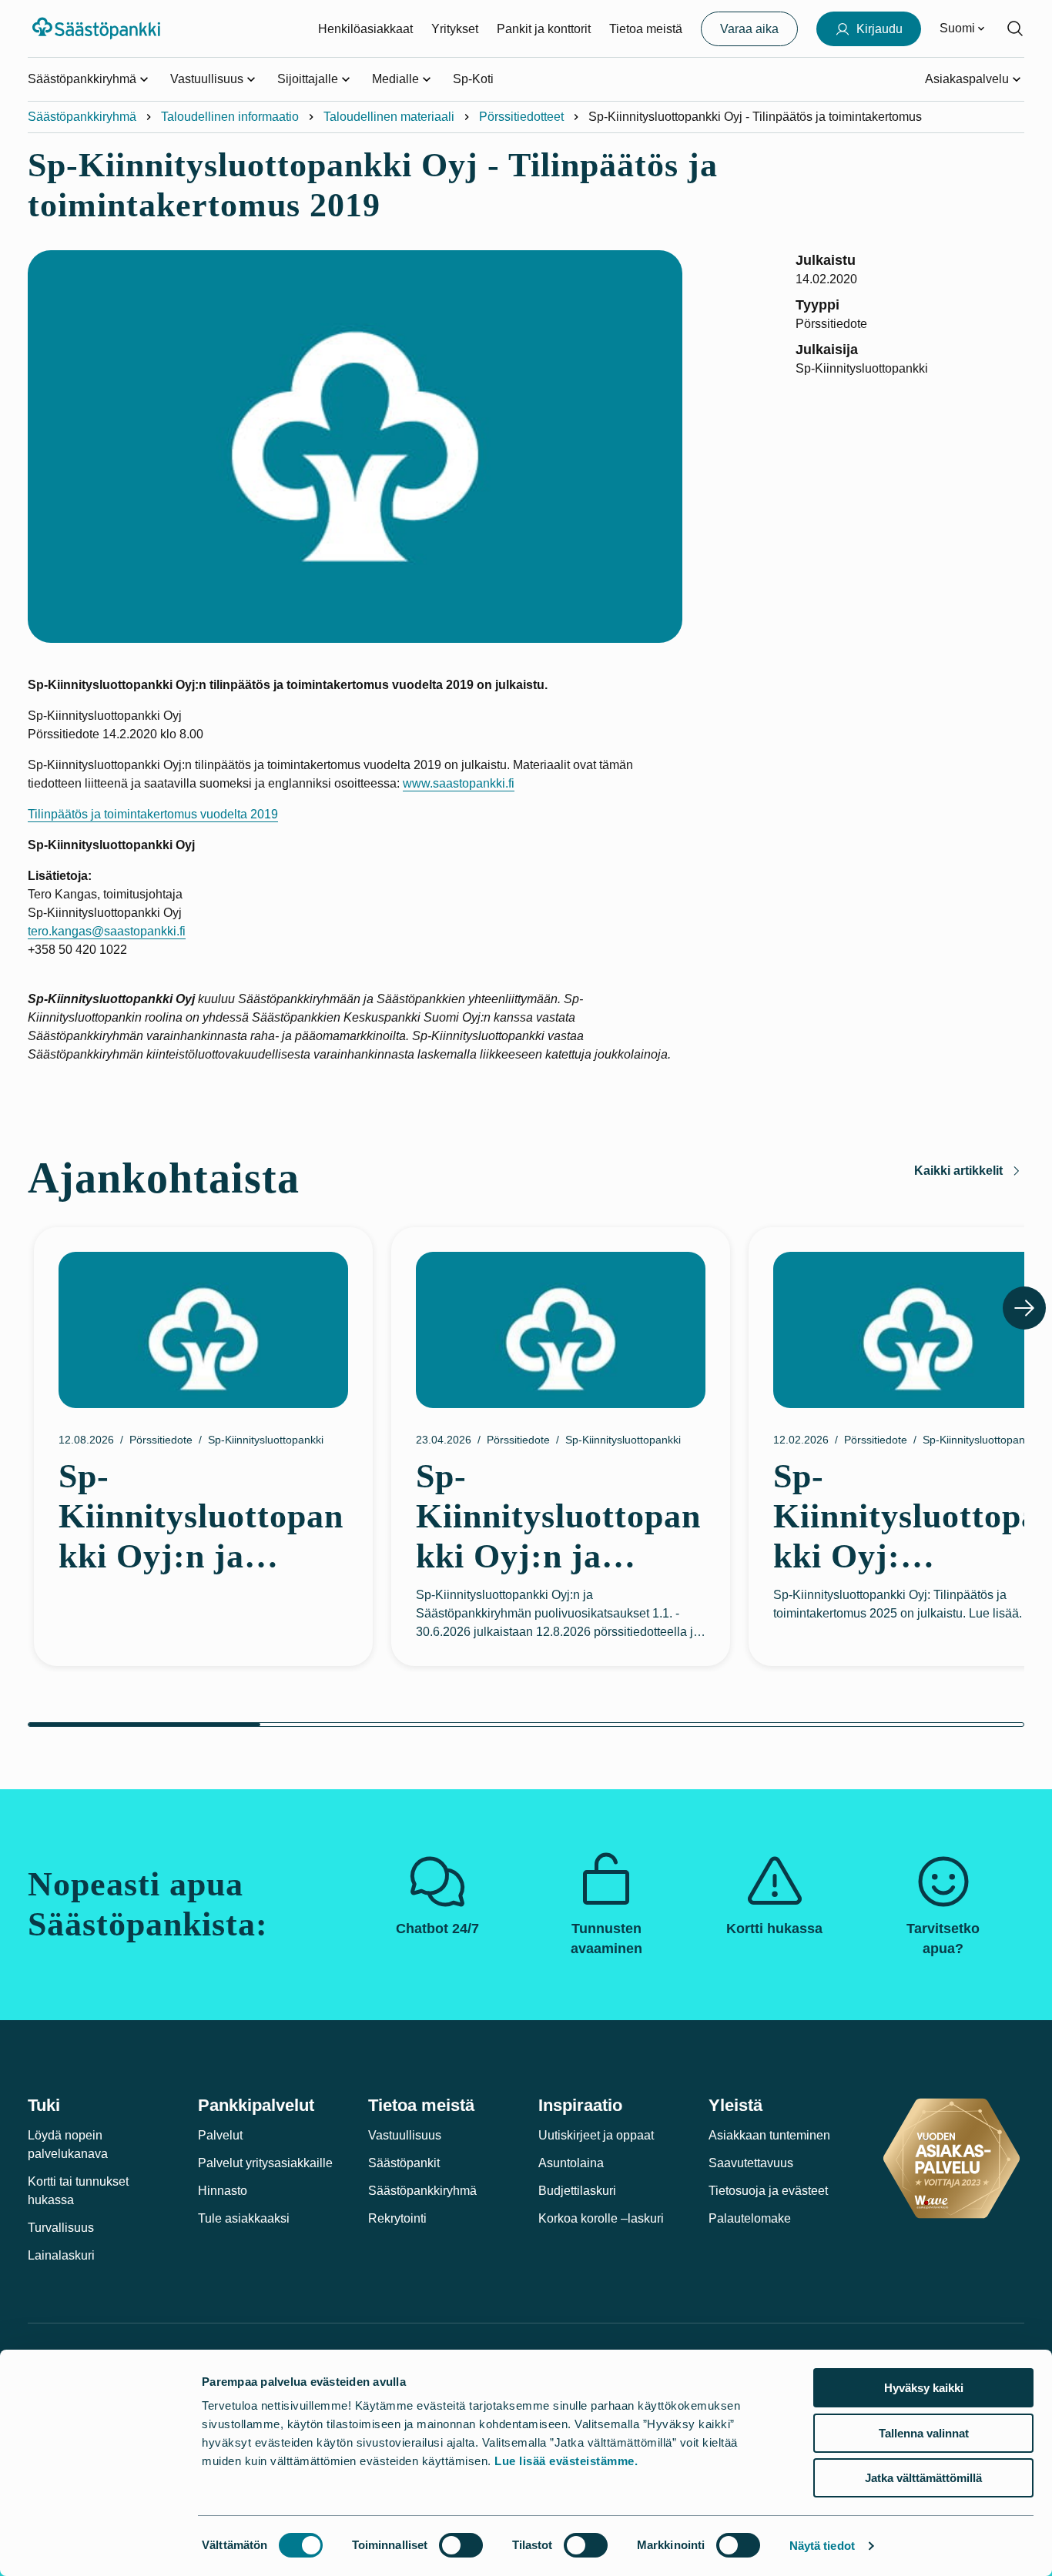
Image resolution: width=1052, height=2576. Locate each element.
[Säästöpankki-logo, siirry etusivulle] (98, 28)
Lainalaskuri (61, 2255)
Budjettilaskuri (577, 2191)
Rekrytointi (397, 2218)
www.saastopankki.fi (459, 783)
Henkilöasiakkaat (365, 29)
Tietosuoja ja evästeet (768, 2191)
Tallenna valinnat (924, 2433)
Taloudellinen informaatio (230, 117)
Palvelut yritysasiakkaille (265, 2163)
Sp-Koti (473, 79)
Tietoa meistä (646, 29)
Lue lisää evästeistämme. (566, 2461)
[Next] (1024, 1308)
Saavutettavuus (751, 2163)
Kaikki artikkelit (958, 1171)
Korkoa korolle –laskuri (601, 2218)
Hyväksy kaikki (924, 2388)
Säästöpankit (404, 2163)
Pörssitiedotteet (521, 117)
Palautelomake (750, 2218)
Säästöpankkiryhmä (82, 117)
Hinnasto (223, 2191)
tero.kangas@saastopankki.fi (107, 931)
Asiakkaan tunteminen (769, 2135)
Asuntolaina (571, 2163)
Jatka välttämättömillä (923, 2478)
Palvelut (220, 2135)
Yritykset (455, 29)
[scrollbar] (526, 1725)
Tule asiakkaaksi (244, 2218)
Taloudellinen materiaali (389, 117)
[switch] (461, 2545)
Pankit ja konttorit (544, 29)
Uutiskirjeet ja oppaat (596, 2135)
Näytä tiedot (822, 2546)
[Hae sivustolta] (1015, 28)
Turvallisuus (61, 2228)
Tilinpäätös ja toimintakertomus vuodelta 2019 (153, 814)
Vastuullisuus (405, 2135)
